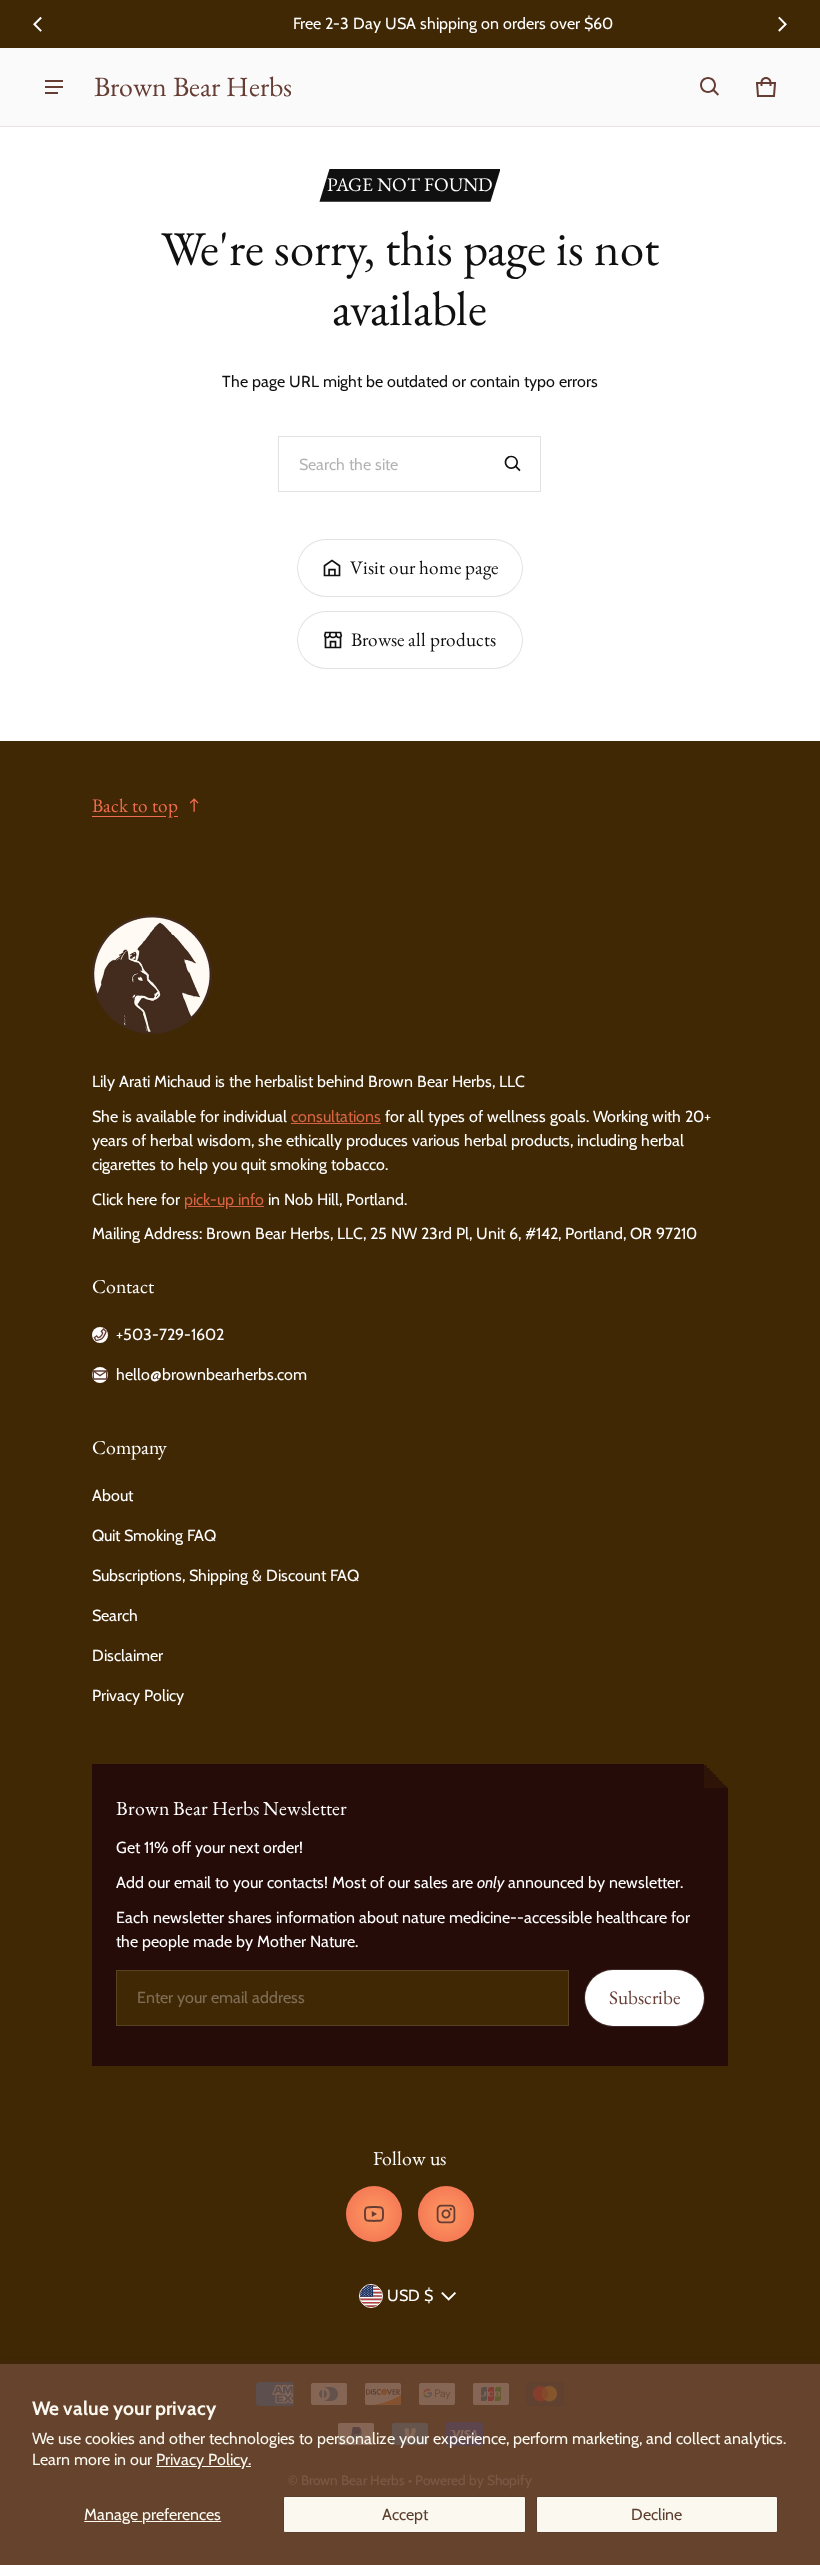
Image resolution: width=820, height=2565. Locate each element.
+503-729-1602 (170, 1334)
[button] (710, 87)
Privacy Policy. (203, 2459)
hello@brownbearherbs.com (211, 1374)
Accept (405, 2514)
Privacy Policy (138, 1695)
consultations (336, 1116)
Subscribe (644, 1997)
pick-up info (224, 1199)
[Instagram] (446, 2214)
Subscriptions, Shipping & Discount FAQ (225, 1575)
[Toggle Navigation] (54, 87)
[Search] (513, 464)
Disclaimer (127, 1655)
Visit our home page (424, 567)
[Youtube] (374, 2214)
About (112, 1495)
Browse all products (423, 639)
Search (115, 1615)
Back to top (135, 805)
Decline (656, 2514)
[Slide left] (38, 24)
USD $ (410, 2295)
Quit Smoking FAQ (154, 1535)
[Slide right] (782, 24)
